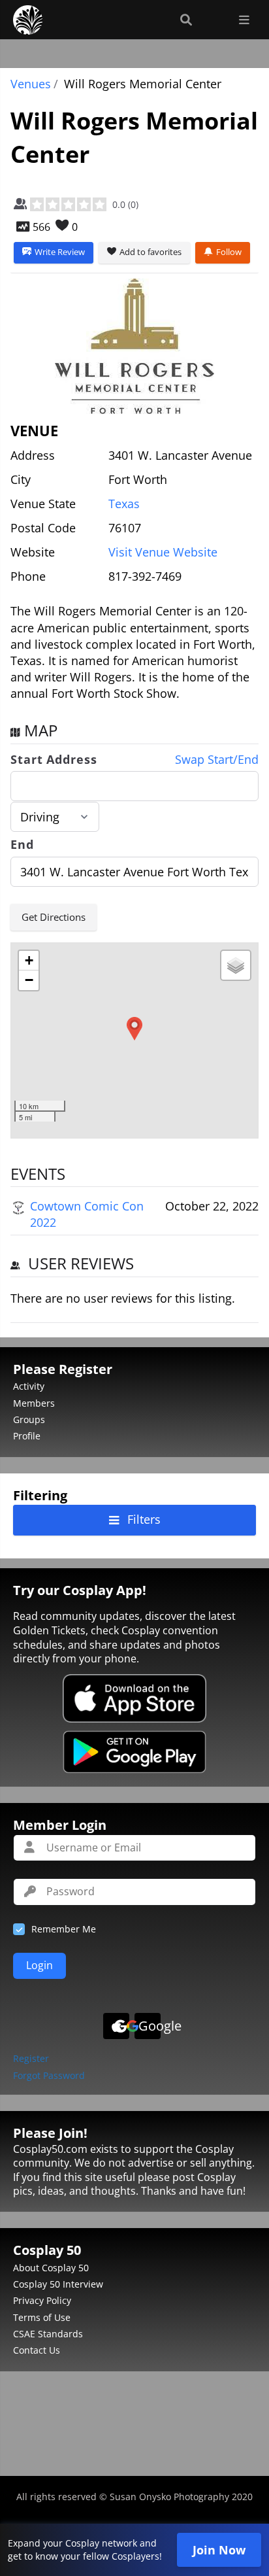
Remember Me (64, 1929)
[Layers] (236, 965)
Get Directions (54, 917)
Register (31, 2059)
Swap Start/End (217, 760)
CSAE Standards (48, 2334)
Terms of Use (42, 2317)
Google (150, 2026)
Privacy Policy (42, 2300)
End (22, 845)
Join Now (219, 2550)
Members (34, 1403)
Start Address (54, 760)
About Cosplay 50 (51, 2268)
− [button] (29, 980)
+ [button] (29, 960)
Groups (29, 1419)
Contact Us (37, 2350)
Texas (124, 504)
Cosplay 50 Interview (58, 2284)
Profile (27, 1436)
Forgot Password (49, 2076)
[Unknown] (134, 346)
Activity (29, 1386)
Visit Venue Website (163, 552)
